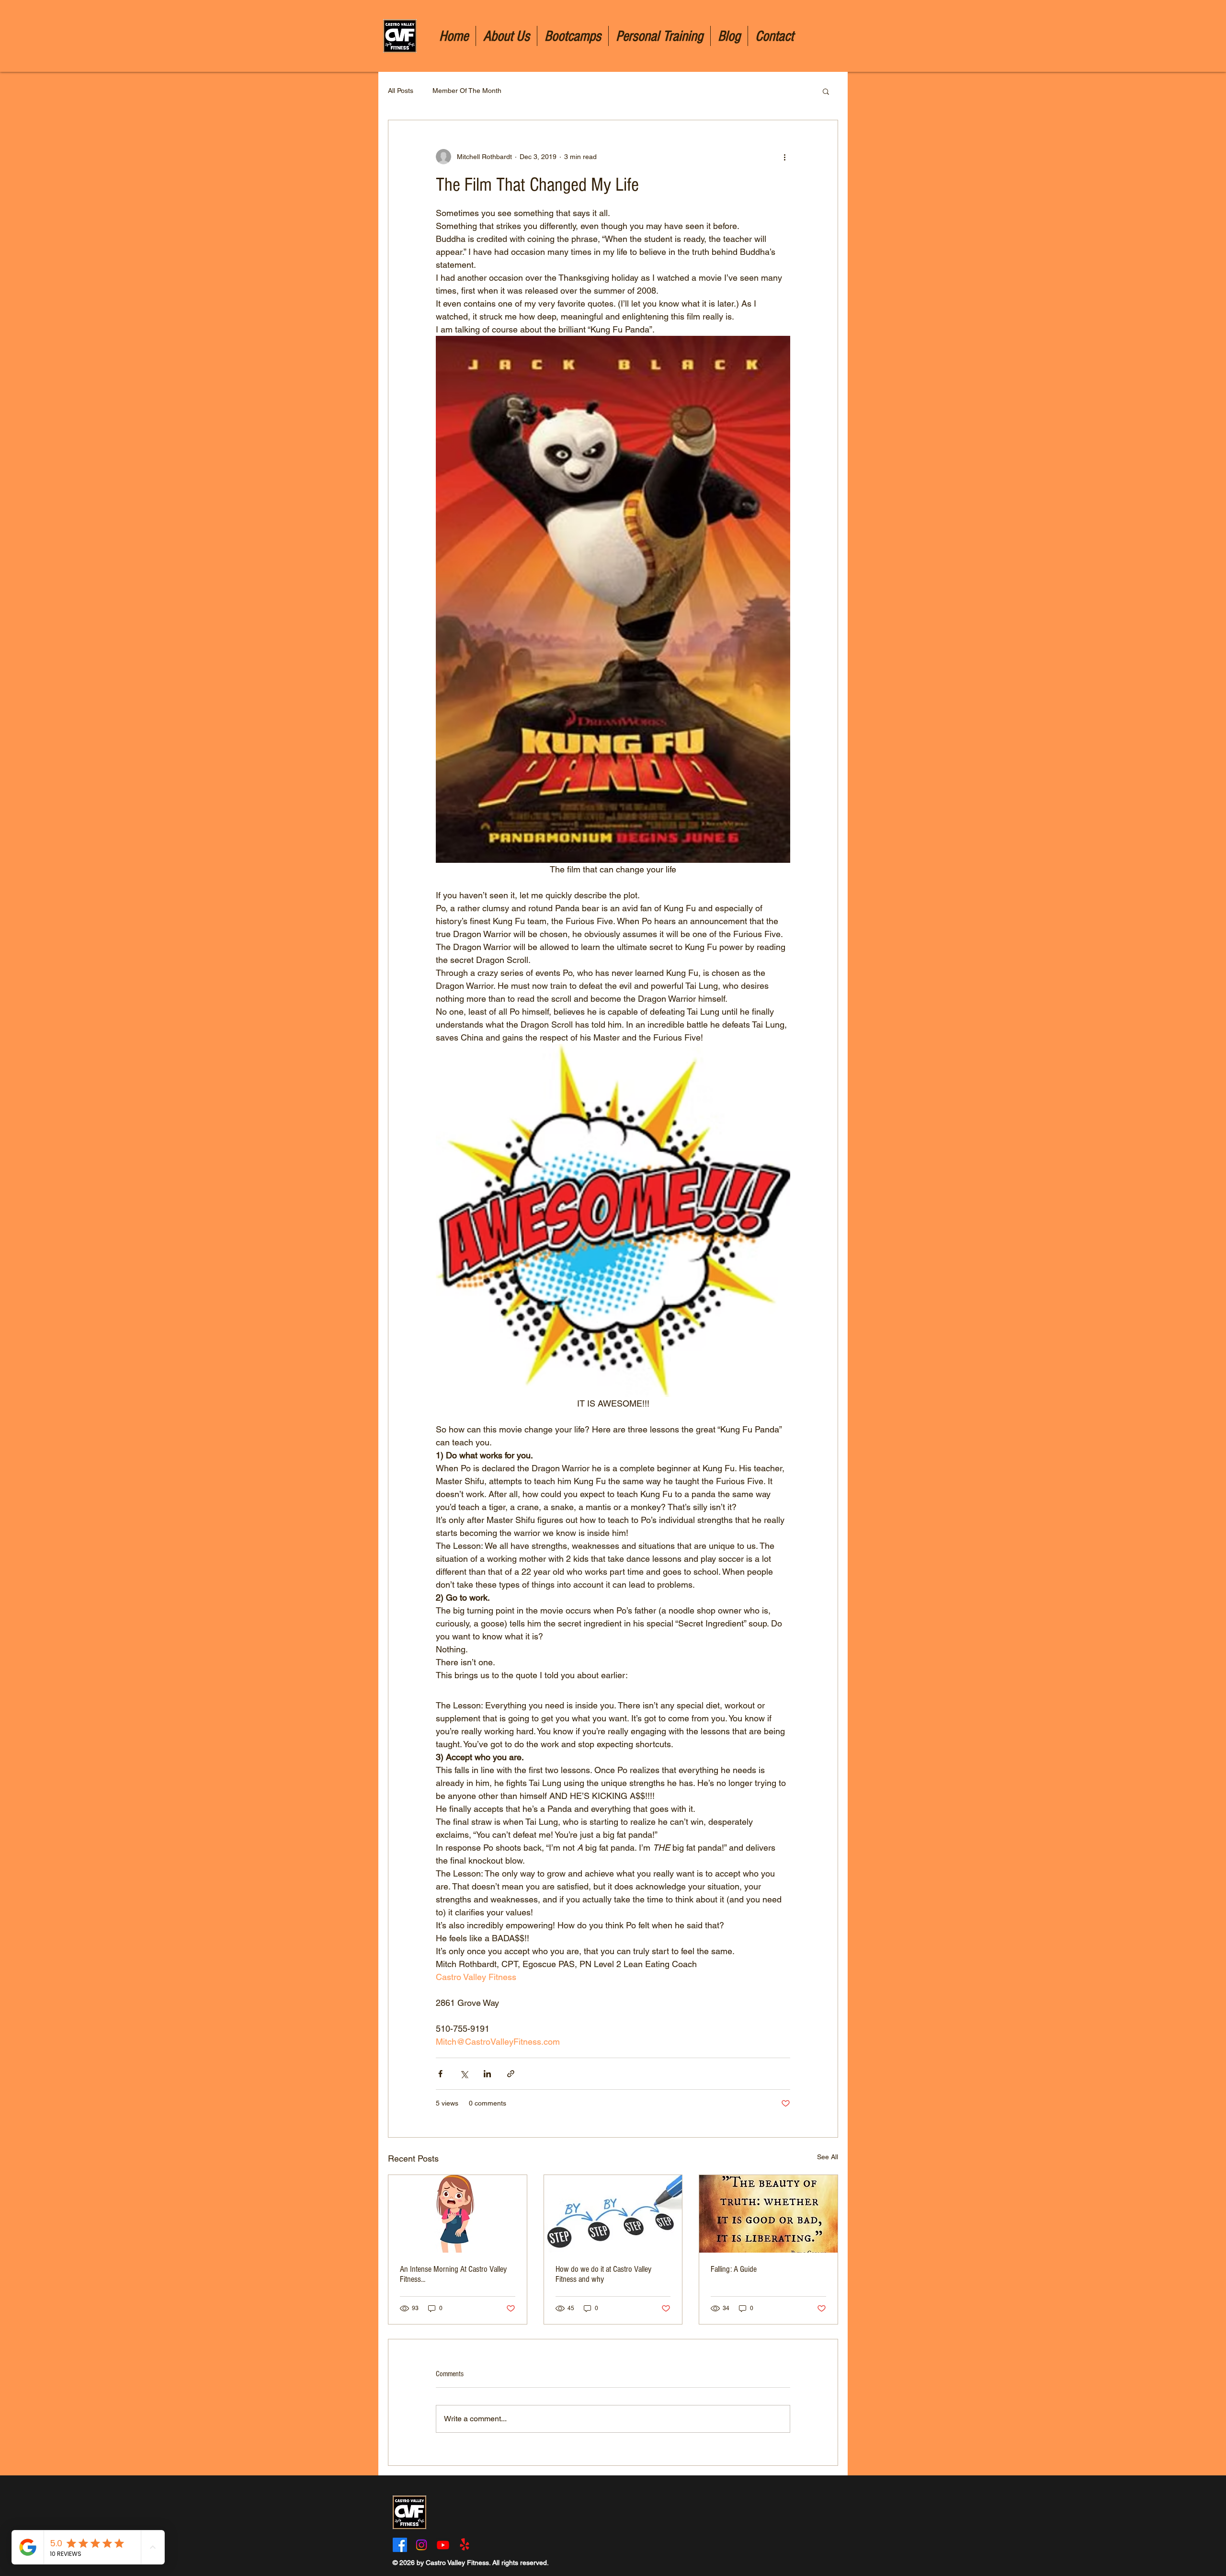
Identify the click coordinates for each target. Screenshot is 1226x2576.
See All (828, 2157)
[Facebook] (400, 2545)
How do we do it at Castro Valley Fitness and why (603, 2274)
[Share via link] (511, 2074)
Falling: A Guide (734, 2269)
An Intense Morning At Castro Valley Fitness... (453, 2274)
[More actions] (784, 157)
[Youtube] (443, 2545)
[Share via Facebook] (440, 2074)
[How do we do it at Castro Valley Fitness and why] (613, 2214)
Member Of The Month (467, 91)
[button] (826, 91)
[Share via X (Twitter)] (464, 2074)
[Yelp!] (465, 2545)
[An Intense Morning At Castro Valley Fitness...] (458, 2214)
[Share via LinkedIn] (487, 2074)
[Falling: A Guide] (768, 2214)
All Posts (401, 91)
